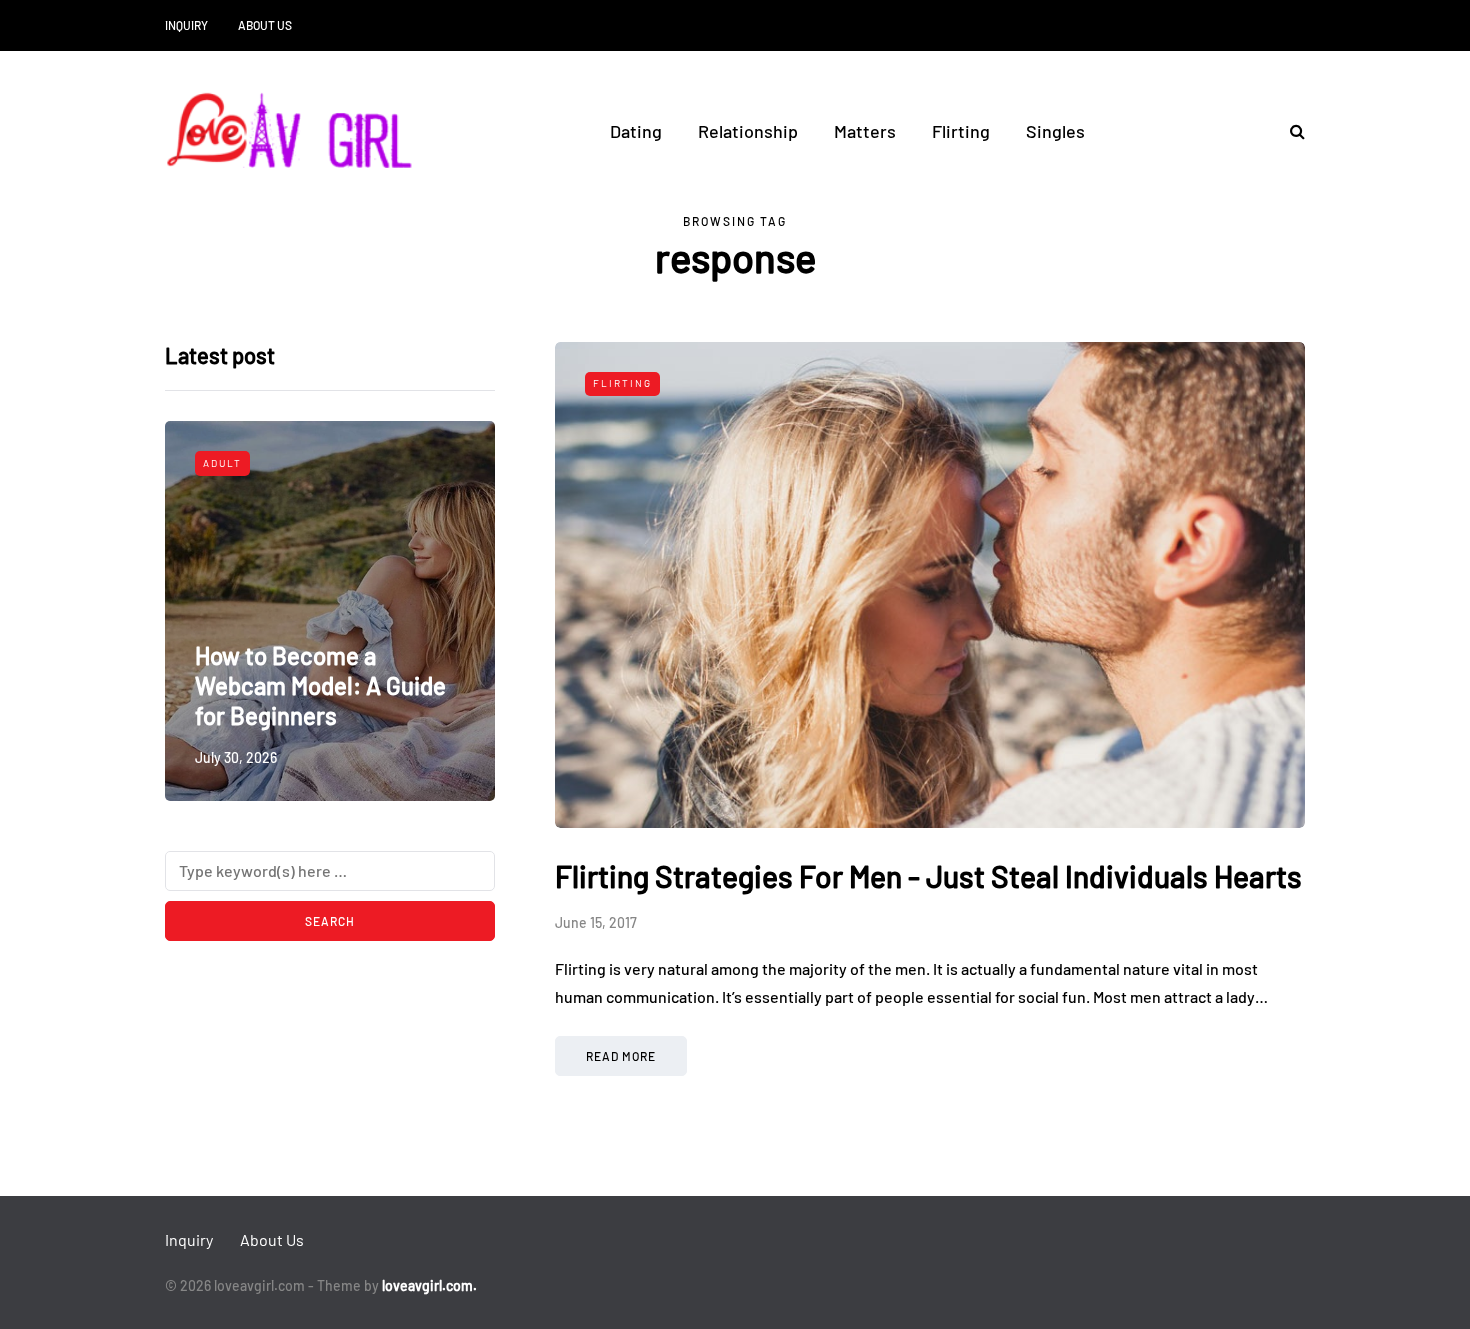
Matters (865, 131)
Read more (621, 1056)
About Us (265, 25)
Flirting (961, 131)
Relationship (748, 131)
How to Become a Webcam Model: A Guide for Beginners (320, 685)
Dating (636, 131)
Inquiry (186, 25)
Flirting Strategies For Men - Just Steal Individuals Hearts (928, 876)
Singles (1055, 131)
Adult (222, 463)
